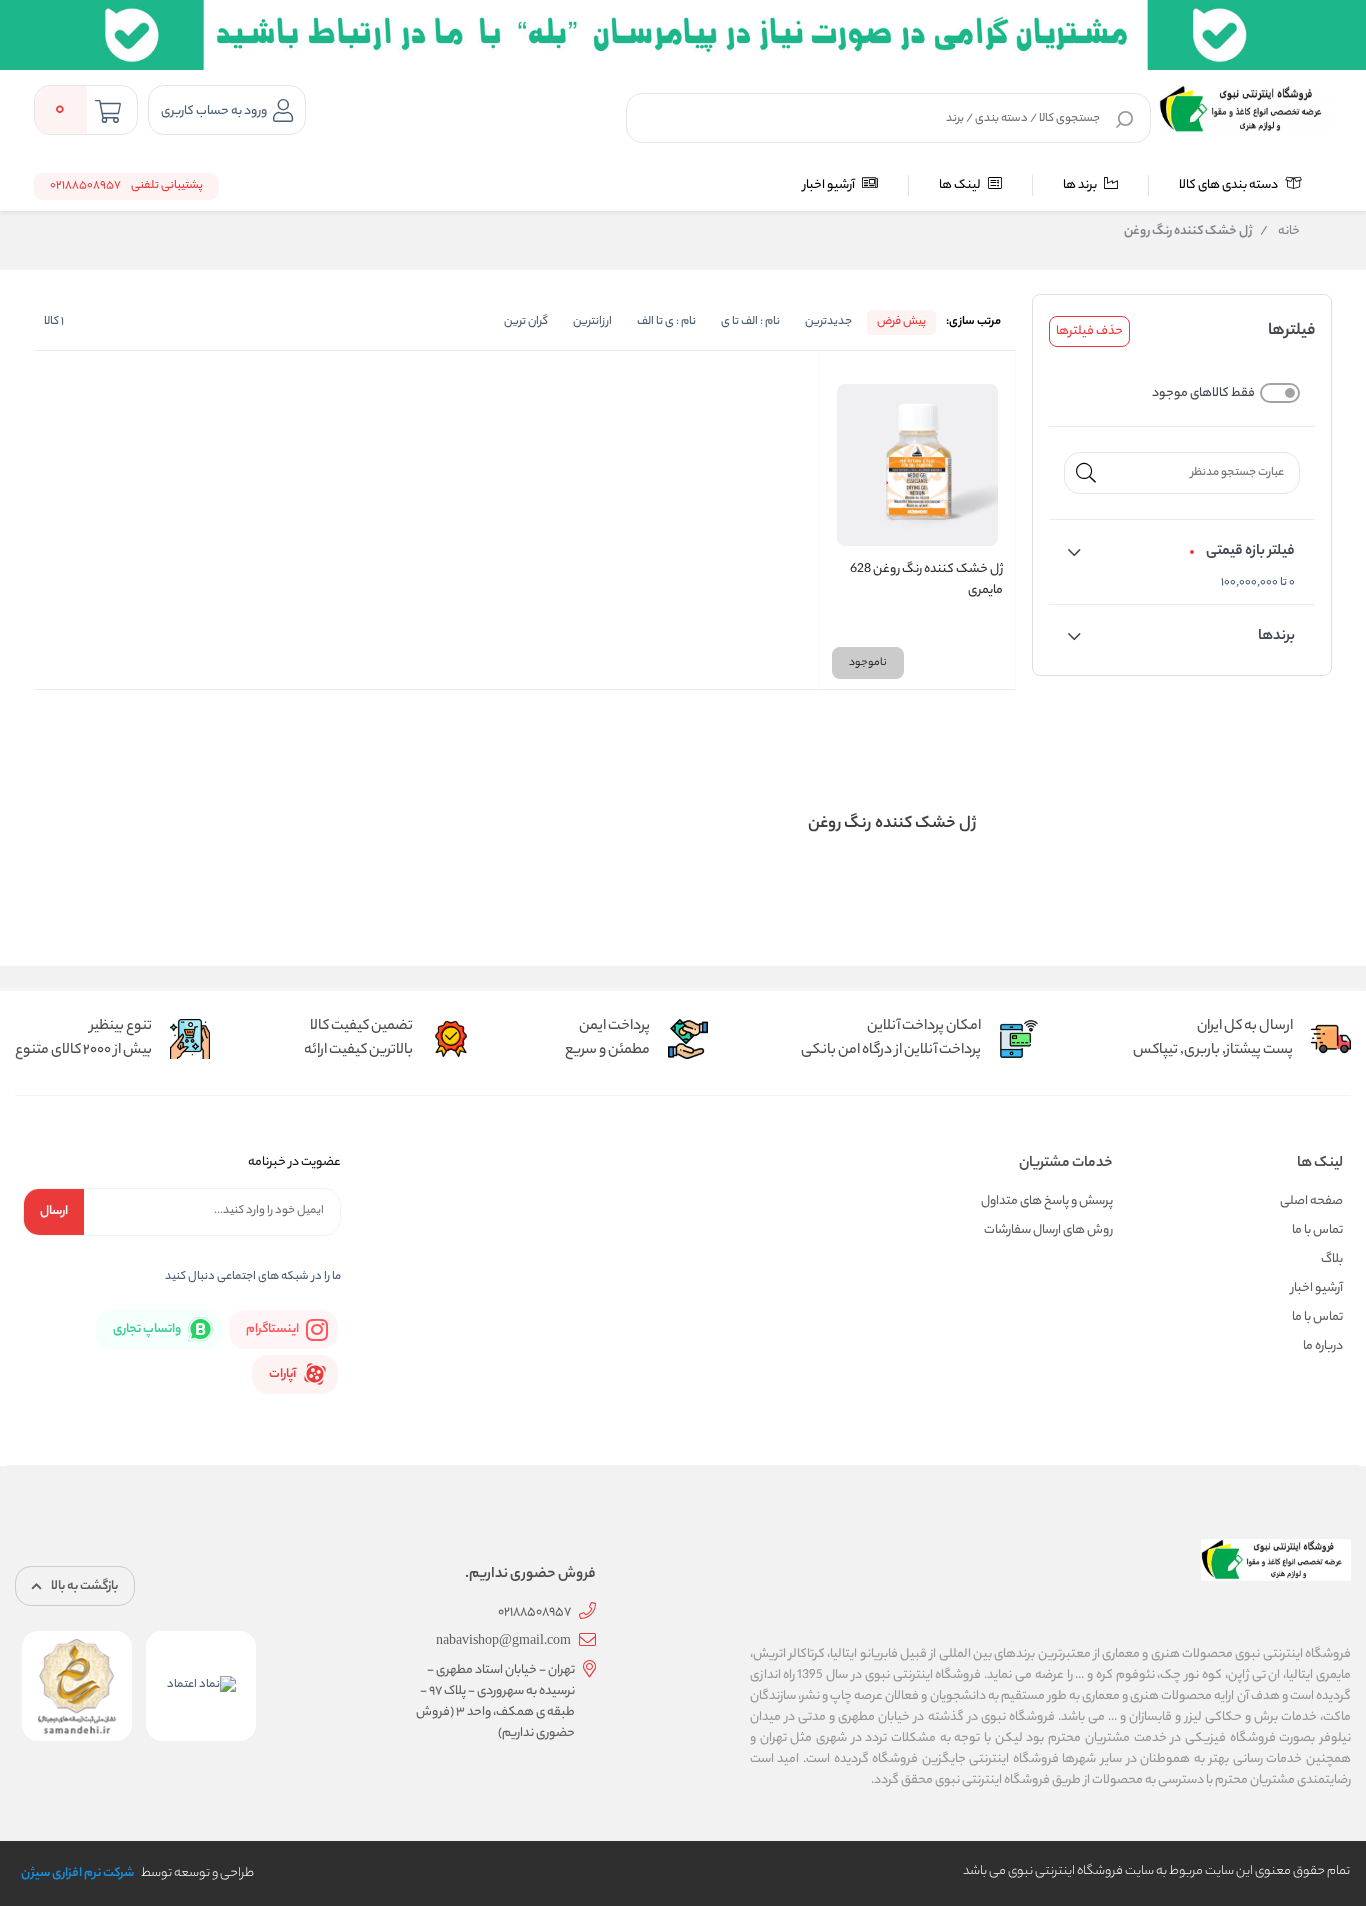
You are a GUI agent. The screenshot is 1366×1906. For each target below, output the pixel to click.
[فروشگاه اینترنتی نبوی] (1245, 110)
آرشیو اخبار (830, 185)
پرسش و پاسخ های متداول (1047, 1201)
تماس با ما (1317, 1230)
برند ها (1081, 185)
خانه (1280, 232)
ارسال (54, 1211)
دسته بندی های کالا (1229, 185)
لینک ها (961, 185)
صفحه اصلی (1311, 1201)
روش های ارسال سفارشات (1048, 1230)
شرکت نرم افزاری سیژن (77, 1873)
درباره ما (1323, 1346)
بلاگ (1332, 1259)
